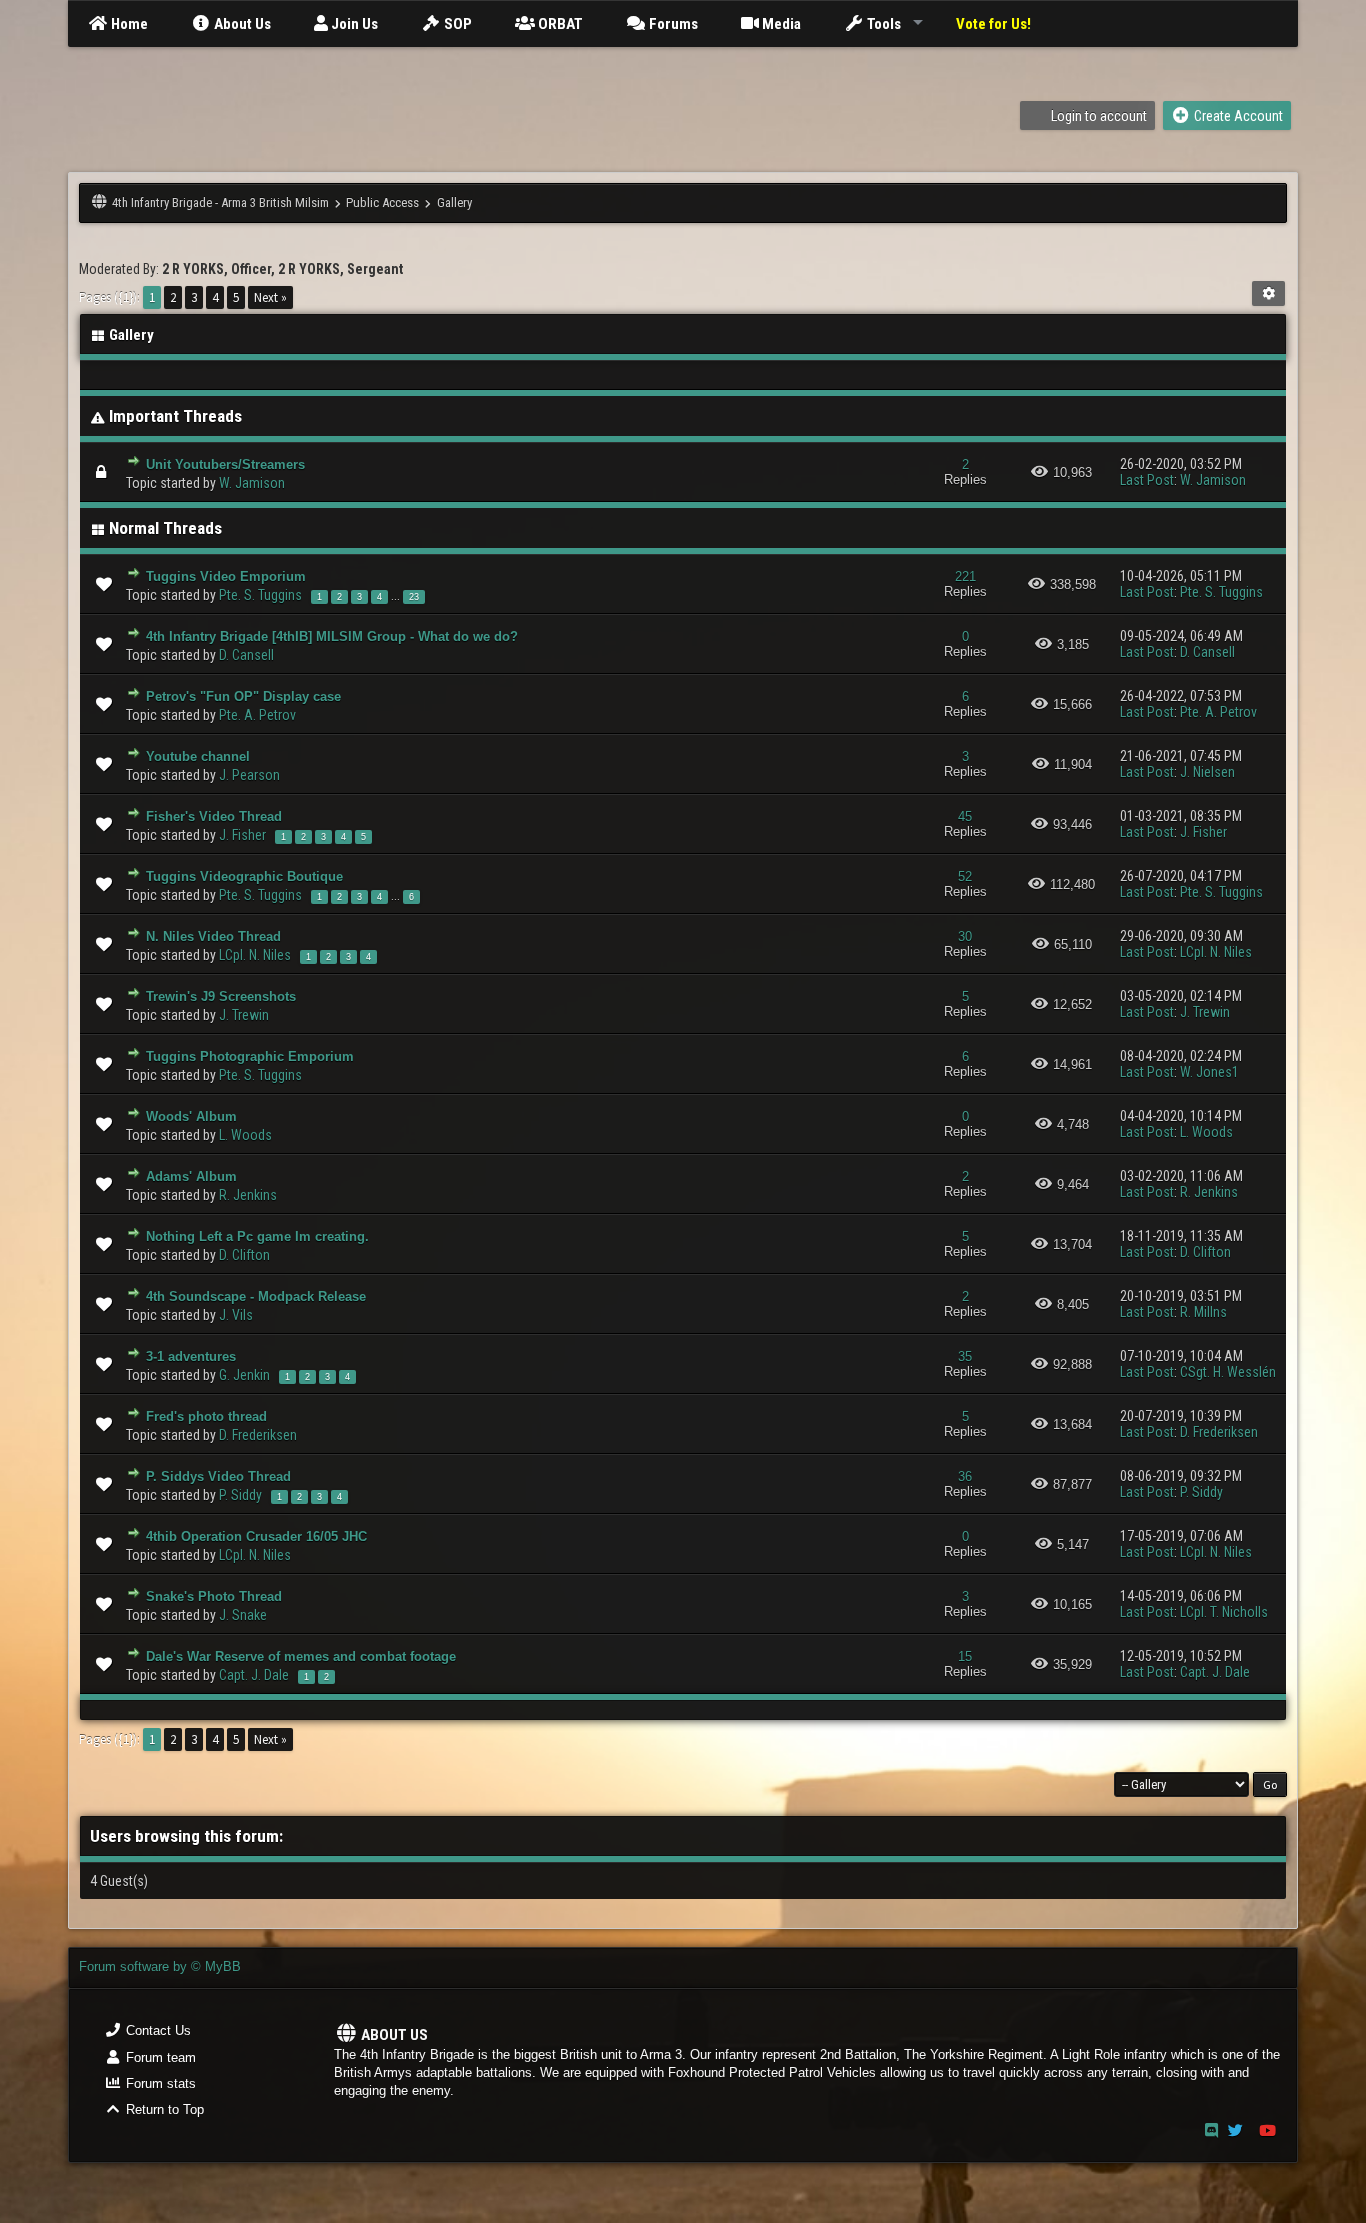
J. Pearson (249, 775)
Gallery (454, 202)
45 (965, 816)
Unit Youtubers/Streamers (225, 464)
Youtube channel (198, 756)
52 (965, 876)
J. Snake (243, 1615)
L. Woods (245, 1135)
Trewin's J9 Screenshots (221, 996)
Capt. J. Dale (254, 1675)
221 (965, 576)
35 (965, 1356)
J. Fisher (242, 835)
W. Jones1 (1209, 1072)
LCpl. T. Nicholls (1224, 1612)
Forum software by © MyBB (160, 1966)
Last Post (1147, 480)
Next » (270, 297)
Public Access (382, 202)
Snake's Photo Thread (214, 1596)
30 (965, 936)
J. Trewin (244, 1015)
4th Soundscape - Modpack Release (256, 1296)
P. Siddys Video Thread (218, 1476)
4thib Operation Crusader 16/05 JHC (256, 1536)
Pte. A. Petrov (257, 715)
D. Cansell (246, 655)
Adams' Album (191, 1176)
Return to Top (163, 2109)
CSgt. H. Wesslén (1228, 1372)
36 (965, 1476)
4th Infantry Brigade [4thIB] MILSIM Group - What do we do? (332, 636)
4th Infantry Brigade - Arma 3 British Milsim (220, 202)
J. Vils (236, 1315)
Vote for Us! (993, 24)
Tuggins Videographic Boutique (244, 876)
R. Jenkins (248, 1195)
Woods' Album (191, 1116)
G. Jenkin (244, 1375)
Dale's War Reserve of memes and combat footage (301, 1656)
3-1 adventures (191, 1356)
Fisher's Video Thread (214, 816)
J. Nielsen (1207, 772)
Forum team (159, 2057)
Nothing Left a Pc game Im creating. (257, 1236)
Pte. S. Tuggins (260, 595)
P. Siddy (240, 1495)
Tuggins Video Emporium (226, 576)
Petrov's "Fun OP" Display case (243, 696)
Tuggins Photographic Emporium (250, 1056)
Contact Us (156, 2030)
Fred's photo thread (206, 1416)
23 (414, 597)
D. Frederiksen (258, 1435)
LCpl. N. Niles (255, 955)
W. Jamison (252, 483)
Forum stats (159, 2083)
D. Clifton (244, 1255)
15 (965, 1656)
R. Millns (1203, 1312)
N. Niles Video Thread (213, 936)
